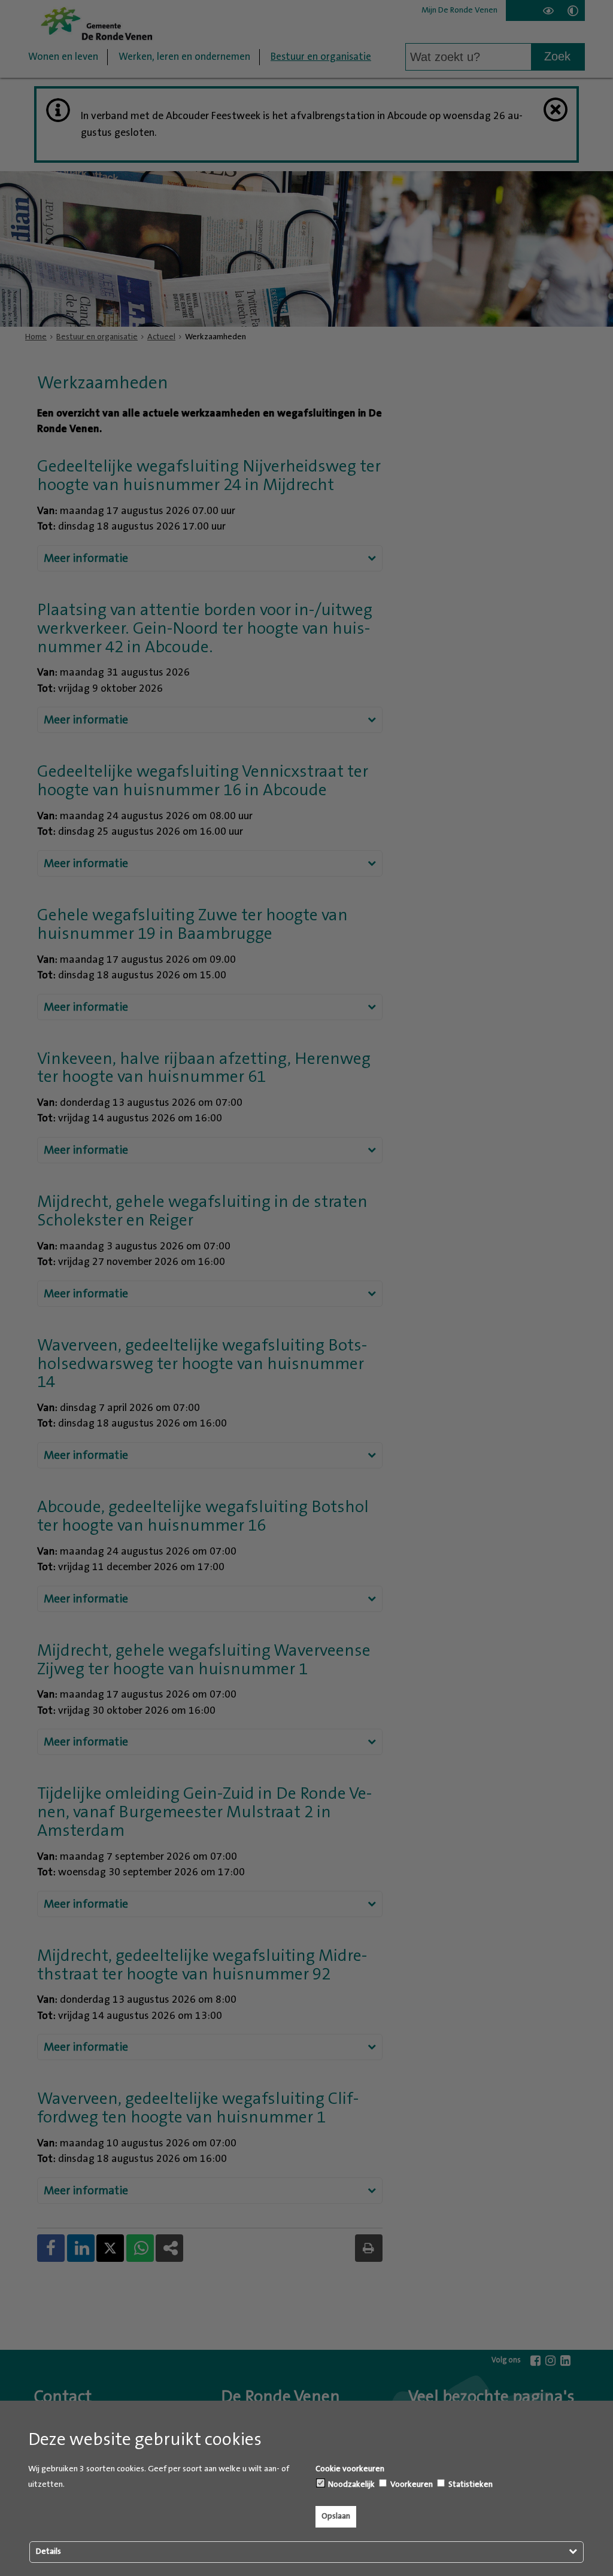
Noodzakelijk (350, 2484)
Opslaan (336, 2516)
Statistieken (470, 2484)
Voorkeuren (411, 2484)
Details (48, 2551)
